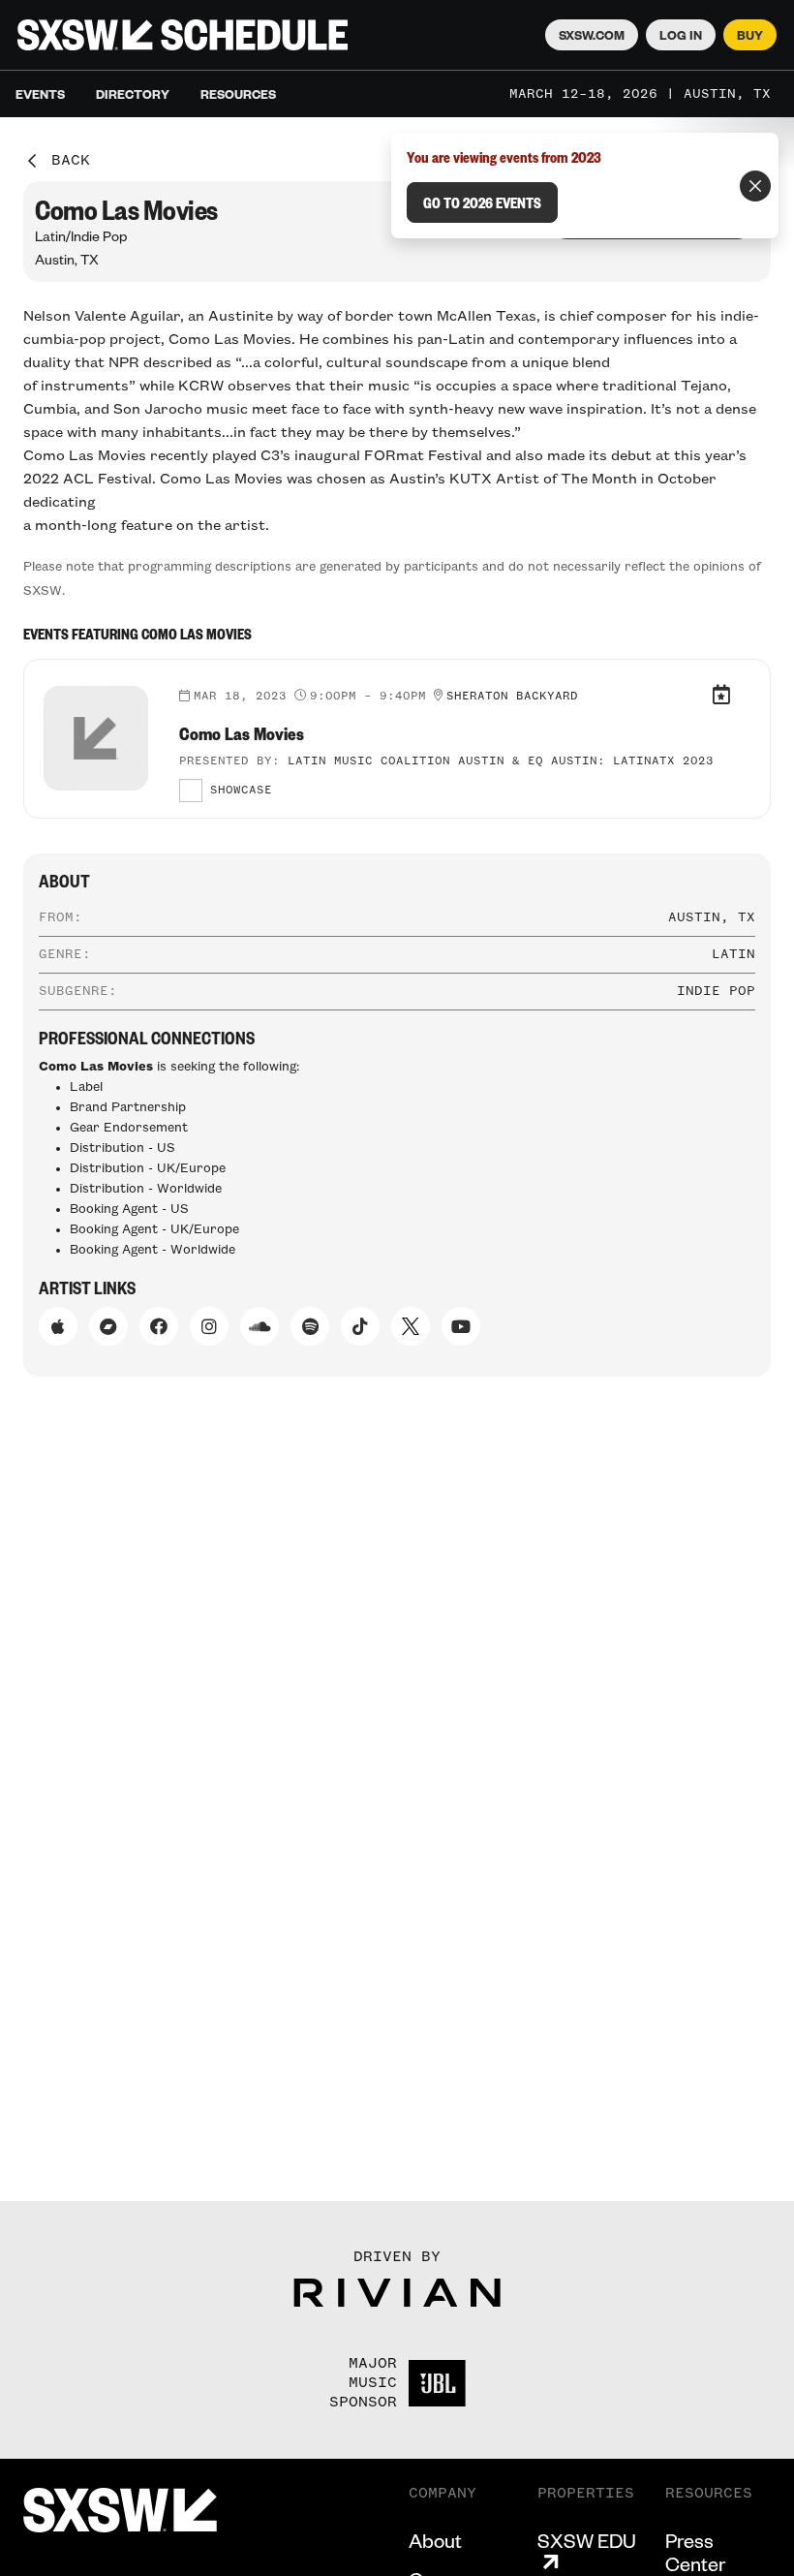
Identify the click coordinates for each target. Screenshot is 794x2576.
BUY (750, 35)
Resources (238, 94)
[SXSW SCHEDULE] (183, 35)
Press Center (695, 2552)
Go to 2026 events (482, 202)
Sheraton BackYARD (512, 697)
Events (40, 94)
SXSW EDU (587, 2541)
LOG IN (681, 35)
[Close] (755, 186)
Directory (133, 94)
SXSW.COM (592, 35)
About (435, 2540)
